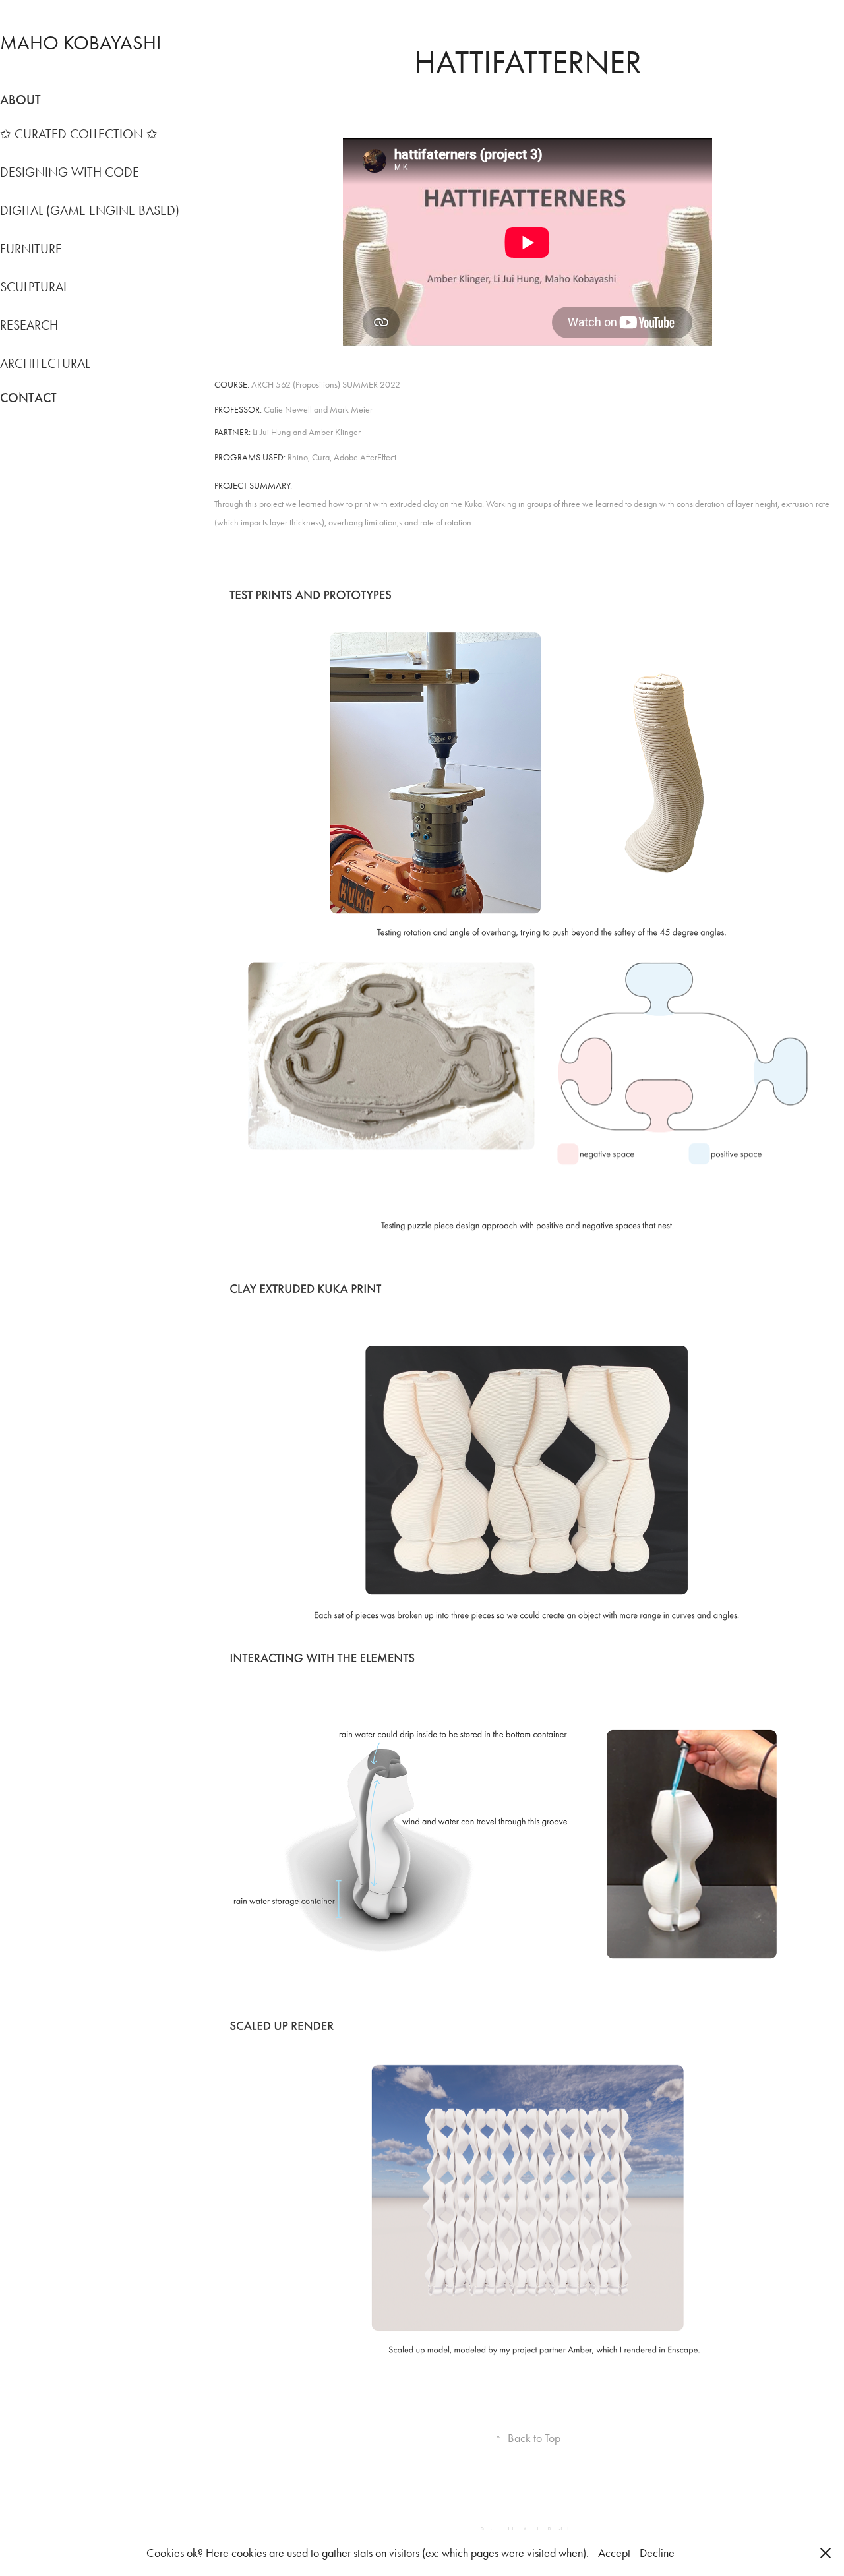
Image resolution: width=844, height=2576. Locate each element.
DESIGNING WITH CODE (70, 172)
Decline (657, 2553)
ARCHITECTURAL (45, 363)
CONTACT (28, 398)
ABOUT (20, 100)
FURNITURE (31, 249)
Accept (614, 2553)
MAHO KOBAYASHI (80, 43)
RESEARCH (29, 325)
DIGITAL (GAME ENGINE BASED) (90, 210)
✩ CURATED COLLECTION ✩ (79, 134)
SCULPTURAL (34, 287)
